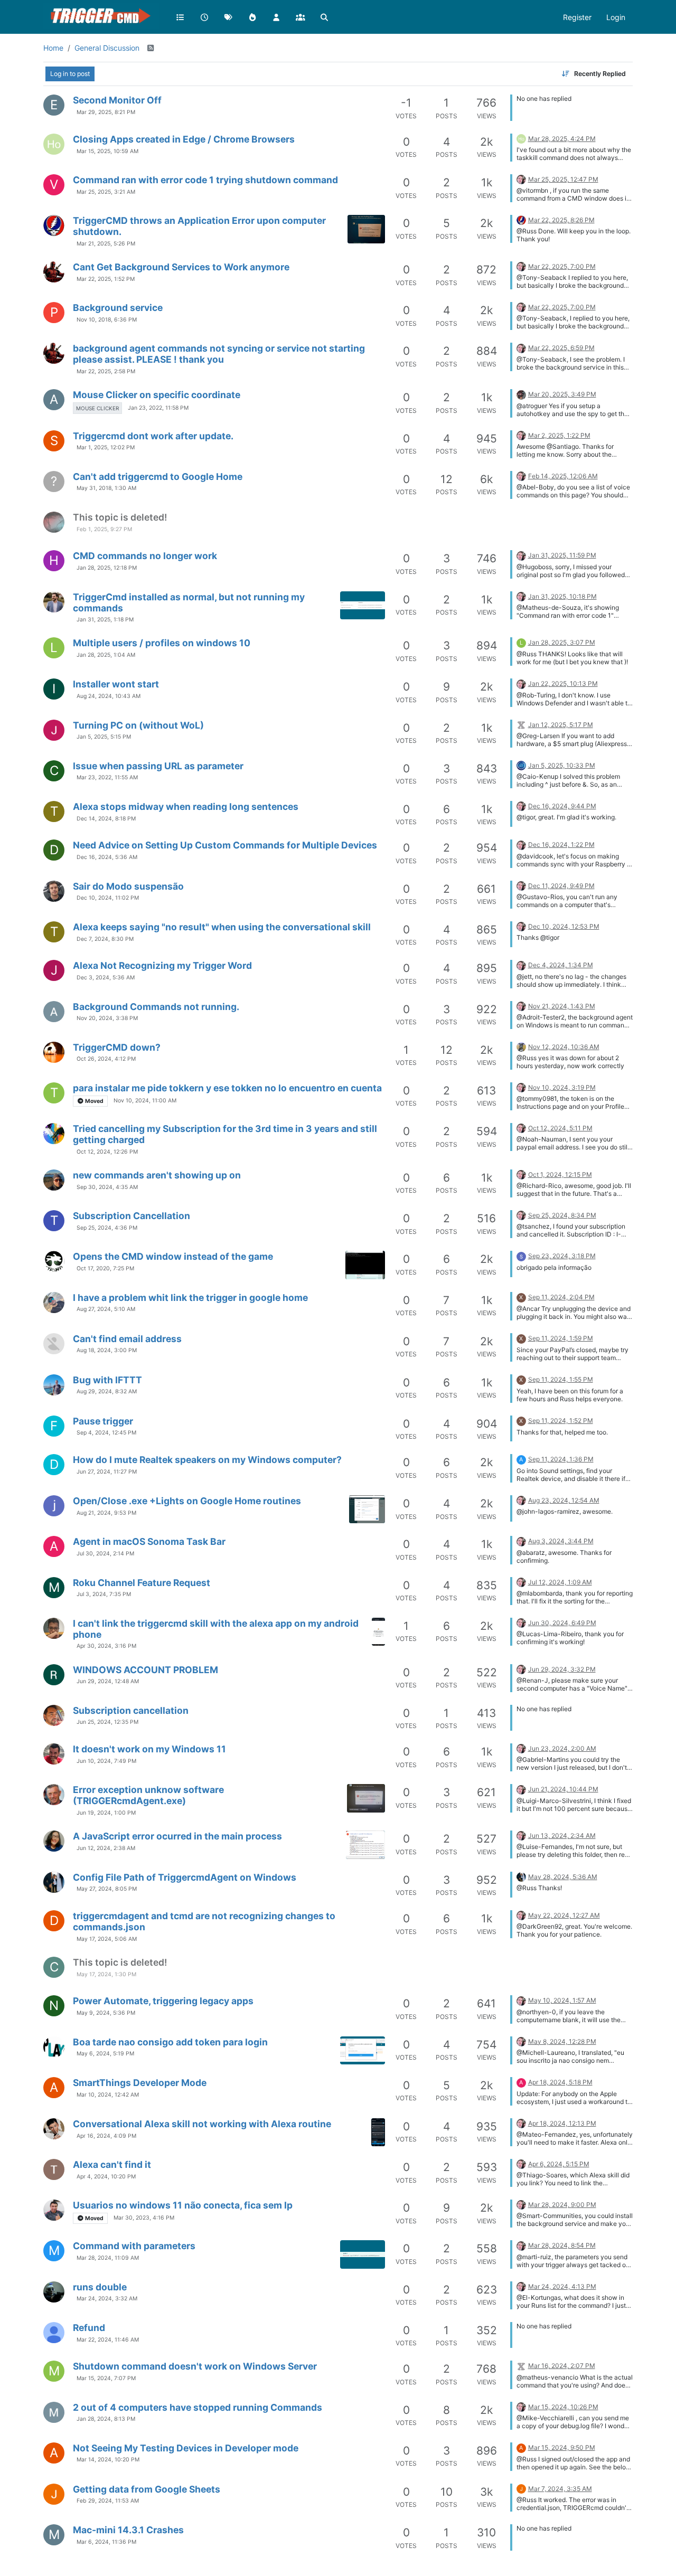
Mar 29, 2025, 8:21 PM (106, 112)
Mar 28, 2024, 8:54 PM (562, 2245)
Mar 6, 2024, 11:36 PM (106, 2542)
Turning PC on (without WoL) (138, 725)
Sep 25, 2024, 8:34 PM (562, 1215)
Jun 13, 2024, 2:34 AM (562, 1836)
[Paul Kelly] (54, 225)
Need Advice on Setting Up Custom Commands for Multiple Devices (225, 845)
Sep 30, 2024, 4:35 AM (107, 1187)
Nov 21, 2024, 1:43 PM (562, 1006)
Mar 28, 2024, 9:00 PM (562, 2205)
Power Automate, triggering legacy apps (163, 2001)
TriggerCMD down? (117, 1047)
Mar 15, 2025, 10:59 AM (107, 151)
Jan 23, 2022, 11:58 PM (158, 408)
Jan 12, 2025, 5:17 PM (561, 725)
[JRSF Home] (54, 144)
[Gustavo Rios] (54, 891)
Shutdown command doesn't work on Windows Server (195, 2366)
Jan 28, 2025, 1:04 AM (106, 655)
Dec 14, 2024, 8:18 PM (106, 819)
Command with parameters (134, 2246)
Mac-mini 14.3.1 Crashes (128, 2530)
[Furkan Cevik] (54, 1882)
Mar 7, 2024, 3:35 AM (560, 2489)
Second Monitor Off (117, 100)
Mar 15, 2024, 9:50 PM (562, 2447)
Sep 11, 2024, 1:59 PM (561, 1338)
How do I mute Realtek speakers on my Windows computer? (207, 1460)
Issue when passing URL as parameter (158, 766)
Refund (89, 2328)
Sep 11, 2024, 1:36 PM (561, 1459)
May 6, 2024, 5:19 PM (105, 2054)
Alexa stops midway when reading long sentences (186, 806)
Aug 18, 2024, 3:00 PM (107, 1350)
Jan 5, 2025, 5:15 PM (104, 737)
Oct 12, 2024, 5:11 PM (560, 1128)
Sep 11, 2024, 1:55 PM (561, 1379)
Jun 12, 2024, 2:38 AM (106, 1848)
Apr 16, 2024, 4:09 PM (106, 2136)
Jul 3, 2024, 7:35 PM (104, 1594)
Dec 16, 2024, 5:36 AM (107, 857)
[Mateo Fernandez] (54, 2129)
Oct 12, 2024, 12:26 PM (107, 1152)
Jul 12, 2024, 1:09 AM (560, 1582)
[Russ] (521, 179)
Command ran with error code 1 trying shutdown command (205, 180)
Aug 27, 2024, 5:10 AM (106, 1309)
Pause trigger (103, 1421)
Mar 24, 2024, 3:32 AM (107, 2299)
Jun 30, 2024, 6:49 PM (562, 1623)
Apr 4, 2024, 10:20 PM (106, 2177)
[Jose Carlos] (54, 2210)
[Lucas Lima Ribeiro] (54, 1628)
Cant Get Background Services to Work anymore (181, 267)
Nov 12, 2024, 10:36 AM (564, 1047)
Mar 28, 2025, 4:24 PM (562, 139)
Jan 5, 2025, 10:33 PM (562, 765)
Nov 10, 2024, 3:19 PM (562, 1087)
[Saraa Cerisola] (521, 1255)
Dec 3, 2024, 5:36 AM (106, 978)
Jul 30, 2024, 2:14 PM (105, 1554)
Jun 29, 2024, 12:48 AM (108, 1681)
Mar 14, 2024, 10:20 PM (108, 2460)
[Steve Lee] (54, 1344)
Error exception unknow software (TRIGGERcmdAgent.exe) (148, 1795)
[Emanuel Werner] (54, 1385)
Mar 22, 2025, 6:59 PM (561, 348)
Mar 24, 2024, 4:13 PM (562, 2286)
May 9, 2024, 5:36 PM (106, 2013)
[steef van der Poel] (54, 522)
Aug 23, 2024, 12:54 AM (564, 1500)
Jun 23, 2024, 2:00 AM (562, 1748)
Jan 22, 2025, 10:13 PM (563, 683)
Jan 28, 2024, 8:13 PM (106, 2419)
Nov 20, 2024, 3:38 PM (107, 1018)
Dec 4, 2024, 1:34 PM (561, 965)
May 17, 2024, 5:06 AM (107, 1939)
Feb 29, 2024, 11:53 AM (108, 2501)
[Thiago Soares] (54, 2169)
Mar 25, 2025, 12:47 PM (563, 179)
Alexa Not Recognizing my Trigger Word (162, 965)
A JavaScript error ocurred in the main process (177, 1836)
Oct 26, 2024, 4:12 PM (106, 1059)
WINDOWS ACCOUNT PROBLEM (145, 1670)
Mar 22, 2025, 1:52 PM (106, 279)
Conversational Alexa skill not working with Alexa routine (202, 2124)
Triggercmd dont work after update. (153, 436)
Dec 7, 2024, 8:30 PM (105, 939)
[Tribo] (54, 1261)
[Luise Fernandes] (54, 1841)
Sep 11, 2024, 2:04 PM (561, 1297)
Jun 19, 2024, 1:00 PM (106, 1813)
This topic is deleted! (120, 517)
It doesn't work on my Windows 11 (149, 1749)
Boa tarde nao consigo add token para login (170, 2042)
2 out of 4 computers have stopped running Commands (198, 2407)
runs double (100, 2287)
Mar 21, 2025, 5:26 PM (106, 244)
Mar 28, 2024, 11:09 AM (108, 2258)
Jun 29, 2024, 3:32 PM (562, 1669)
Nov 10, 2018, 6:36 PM (107, 320)
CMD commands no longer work (145, 556)
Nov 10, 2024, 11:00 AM (145, 1101)
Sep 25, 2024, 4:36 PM (107, 1228)
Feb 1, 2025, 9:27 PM (104, 529)
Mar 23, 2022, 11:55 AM (107, 777)
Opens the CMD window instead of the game (173, 1256)
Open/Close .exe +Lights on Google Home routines (187, 1501)
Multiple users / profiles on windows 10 (162, 643)
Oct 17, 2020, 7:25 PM (105, 1268)
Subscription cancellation (131, 1710)
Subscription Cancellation (132, 1216)
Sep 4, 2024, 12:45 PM (106, 1433)
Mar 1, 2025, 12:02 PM (106, 447)
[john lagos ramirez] (54, 1506)
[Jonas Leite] (54, 2494)
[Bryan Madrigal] (54, 1303)
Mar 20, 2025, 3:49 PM (562, 394)
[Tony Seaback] (54, 272)
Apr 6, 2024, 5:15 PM (559, 2164)
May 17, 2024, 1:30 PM (106, 1974)
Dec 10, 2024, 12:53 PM (564, 926)
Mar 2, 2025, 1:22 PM (559, 435)
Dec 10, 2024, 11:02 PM (108, 898)
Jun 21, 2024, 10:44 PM (563, 1789)
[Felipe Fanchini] (521, 765)
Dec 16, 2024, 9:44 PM (562, 806)
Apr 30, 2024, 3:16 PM (106, 1646)
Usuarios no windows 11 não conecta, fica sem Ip (183, 2205)
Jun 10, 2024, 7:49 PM (106, 1761)
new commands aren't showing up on (157, 1175)
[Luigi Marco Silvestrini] (54, 1795)
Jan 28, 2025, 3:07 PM (562, 642)
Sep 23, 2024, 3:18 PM (562, 1256)
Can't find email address (127, 1339)
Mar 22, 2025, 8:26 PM (561, 220)
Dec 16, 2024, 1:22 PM (561, 844)
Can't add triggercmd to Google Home (158, 476)
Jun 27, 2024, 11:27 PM (107, 1472)
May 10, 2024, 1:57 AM (562, 2000)
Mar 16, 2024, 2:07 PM (562, 2366)
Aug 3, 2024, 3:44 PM (561, 1541)
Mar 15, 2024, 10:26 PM (563, 2407)
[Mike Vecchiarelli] (54, 2412)
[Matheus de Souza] (54, 602)
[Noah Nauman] (54, 1134)
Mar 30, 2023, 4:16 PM (144, 2218)
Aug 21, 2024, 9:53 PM (106, 1513)
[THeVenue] (521, 394)
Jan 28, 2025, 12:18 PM (107, 568)
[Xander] (521, 724)
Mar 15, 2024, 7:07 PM (106, 2378)
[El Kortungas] (54, 2292)
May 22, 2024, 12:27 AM (564, 1915)
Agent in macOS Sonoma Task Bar (149, 1541)
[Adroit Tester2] (54, 1012)
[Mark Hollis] (521, 1046)
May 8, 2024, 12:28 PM (562, 2041)
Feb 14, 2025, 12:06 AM (563, 476)
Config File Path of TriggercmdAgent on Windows (185, 1877)
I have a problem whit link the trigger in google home (190, 1298)
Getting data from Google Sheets (147, 2489)
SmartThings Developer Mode (140, 2083)
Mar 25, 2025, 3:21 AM (106, 192)
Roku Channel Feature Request (142, 1583)
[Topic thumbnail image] (366, 229)
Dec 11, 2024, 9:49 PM (561, 886)
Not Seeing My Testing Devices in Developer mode (186, 2448)
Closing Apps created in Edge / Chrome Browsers (184, 139)
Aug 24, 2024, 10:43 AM (109, 696)
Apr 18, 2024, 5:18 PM (560, 2082)
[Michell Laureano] (54, 2047)
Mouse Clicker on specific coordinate (157, 395)
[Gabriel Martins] (54, 1754)
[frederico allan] (54, 1715)
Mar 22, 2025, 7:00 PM (562, 266)
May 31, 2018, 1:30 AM (106, 488)
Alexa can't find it (112, 2164)
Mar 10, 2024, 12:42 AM (108, 2095)
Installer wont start (116, 684)
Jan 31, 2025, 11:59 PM (562, 555)
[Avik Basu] (54, 1052)
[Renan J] (54, 1675)
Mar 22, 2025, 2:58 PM (106, 371)
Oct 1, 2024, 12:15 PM (560, 1174)
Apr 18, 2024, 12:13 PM (562, 2123)
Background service (118, 308)
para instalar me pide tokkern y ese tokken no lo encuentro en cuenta (227, 1088)
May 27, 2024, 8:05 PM (107, 1889)
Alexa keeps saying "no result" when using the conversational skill (222, 927)
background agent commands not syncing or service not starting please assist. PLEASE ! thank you (219, 354)
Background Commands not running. (156, 1007)
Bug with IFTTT (107, 1380)
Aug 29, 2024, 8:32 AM (107, 1391)
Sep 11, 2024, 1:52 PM (561, 1421)
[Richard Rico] (54, 1180)
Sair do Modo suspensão (128, 886)
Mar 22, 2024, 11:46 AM (108, 2340)
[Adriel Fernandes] (54, 2333)
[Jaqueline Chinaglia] (54, 730)
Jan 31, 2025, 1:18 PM (105, 620)
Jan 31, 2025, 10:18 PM (562, 596)
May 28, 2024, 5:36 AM (563, 1877)
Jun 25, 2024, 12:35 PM (107, 1722)
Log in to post (70, 74)
